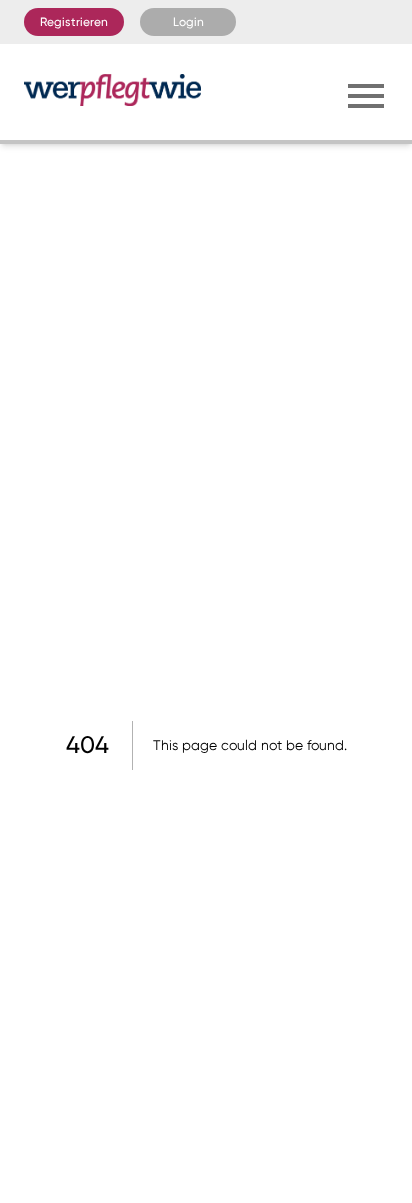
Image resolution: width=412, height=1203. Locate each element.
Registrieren (74, 22)
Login (188, 22)
